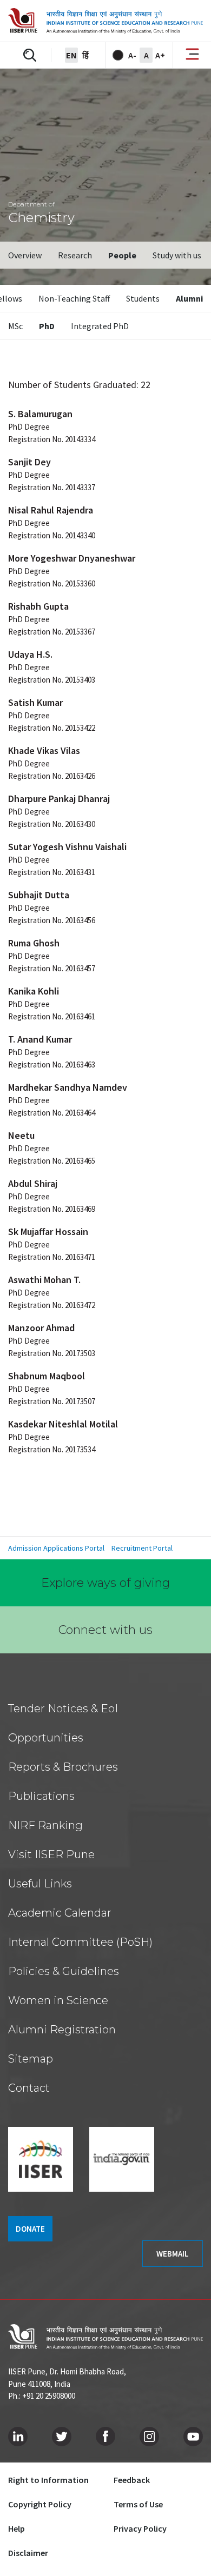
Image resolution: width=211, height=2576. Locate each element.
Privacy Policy (140, 2528)
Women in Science (58, 2000)
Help (17, 2528)
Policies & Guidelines (64, 1971)
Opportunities (46, 1738)
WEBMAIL (173, 2254)
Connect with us (105, 1630)
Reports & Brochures (63, 1767)
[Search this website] (30, 55)
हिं (85, 55)
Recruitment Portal (142, 1548)
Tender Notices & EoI (63, 1709)
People (122, 255)
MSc (15, 326)
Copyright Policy (40, 2504)
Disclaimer (28, 2553)
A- (132, 55)
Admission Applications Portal (56, 1548)
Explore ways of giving (105, 1583)
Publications (41, 1796)
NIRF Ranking (45, 1825)
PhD (47, 326)
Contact (29, 2088)
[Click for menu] (192, 55)
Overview (25, 255)
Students (143, 298)
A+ (160, 55)
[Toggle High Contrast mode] (118, 55)
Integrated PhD (100, 326)
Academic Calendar (60, 1913)
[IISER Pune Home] (105, 21)
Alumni (189, 298)
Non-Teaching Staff (74, 298)
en (71, 55)
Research (75, 255)
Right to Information (48, 2480)
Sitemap (31, 2059)
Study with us (177, 255)
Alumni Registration (62, 2030)
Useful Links (40, 1884)
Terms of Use (138, 2504)
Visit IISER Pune (51, 1854)
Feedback (132, 2480)
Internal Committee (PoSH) (80, 1942)
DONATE (30, 2229)
